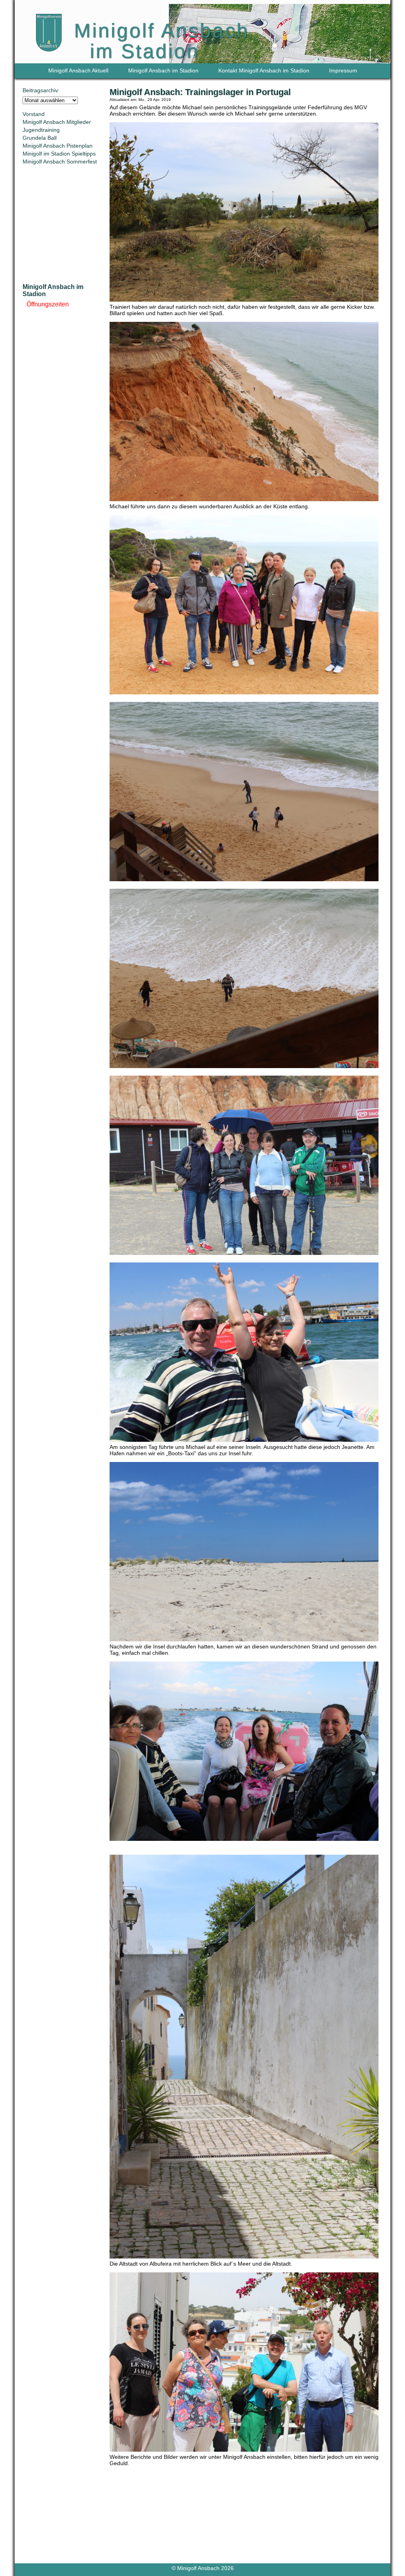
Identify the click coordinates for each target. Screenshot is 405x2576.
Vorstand (34, 114)
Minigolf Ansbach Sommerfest (60, 162)
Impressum (343, 70)
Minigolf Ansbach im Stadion (163, 70)
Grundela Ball (40, 138)
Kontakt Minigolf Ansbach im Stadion (264, 70)
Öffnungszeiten (48, 304)
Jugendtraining (41, 130)
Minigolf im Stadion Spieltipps (59, 154)
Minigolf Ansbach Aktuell (78, 70)
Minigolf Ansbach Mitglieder (57, 122)
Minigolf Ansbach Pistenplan (58, 146)
